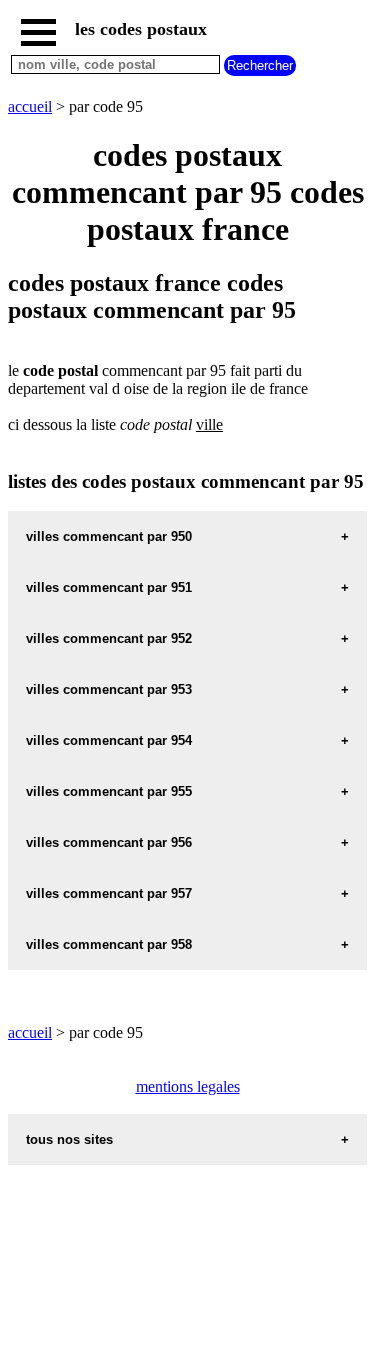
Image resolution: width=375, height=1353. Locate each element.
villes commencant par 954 (109, 740)
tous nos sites (69, 1139)
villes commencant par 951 (109, 587)
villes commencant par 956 (109, 842)
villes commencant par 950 (109, 536)
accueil (30, 106)
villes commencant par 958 (109, 944)
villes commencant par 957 (109, 893)
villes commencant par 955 (109, 791)
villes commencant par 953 (109, 689)
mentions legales (188, 1086)
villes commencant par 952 (109, 638)
